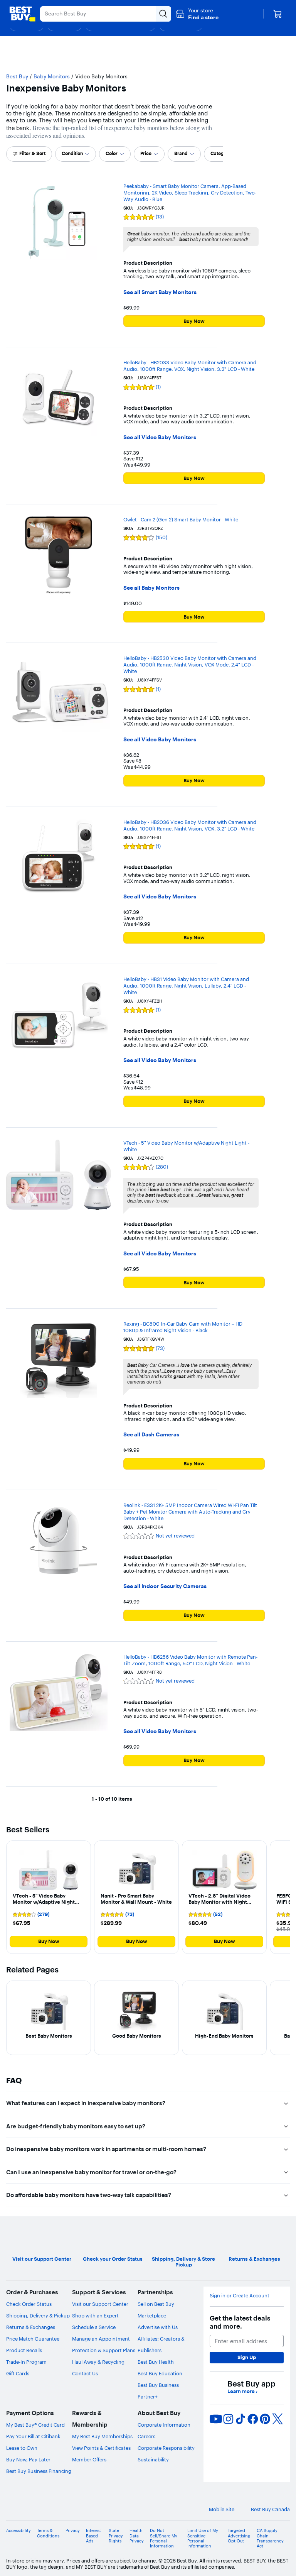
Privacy (73, 2531)
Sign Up (247, 2357)
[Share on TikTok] (240, 2419)
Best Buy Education (160, 2373)
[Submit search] (163, 14)
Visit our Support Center (100, 2304)
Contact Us (85, 2373)
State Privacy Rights (116, 2536)
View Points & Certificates (101, 2448)
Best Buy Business (158, 2385)
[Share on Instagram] (228, 2419)
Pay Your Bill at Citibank (33, 2436)
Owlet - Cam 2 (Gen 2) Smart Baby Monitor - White (181, 519)
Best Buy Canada (270, 2509)
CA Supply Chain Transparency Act (270, 2538)
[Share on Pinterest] (265, 2419)
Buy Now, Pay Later (28, 2459)
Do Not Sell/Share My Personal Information (164, 2538)
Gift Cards (18, 2373)
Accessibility (18, 2531)
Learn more (242, 2391)
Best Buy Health (156, 2362)
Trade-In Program (26, 2362)
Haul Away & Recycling (98, 2362)
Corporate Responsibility (166, 2448)
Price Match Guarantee (33, 2339)
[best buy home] (22, 14)
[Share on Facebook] (253, 2419)
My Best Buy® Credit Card (35, 2425)
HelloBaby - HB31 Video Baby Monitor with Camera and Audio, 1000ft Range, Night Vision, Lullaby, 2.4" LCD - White (186, 986)
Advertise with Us (158, 2327)
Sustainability (153, 2459)
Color (112, 153)
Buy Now (194, 321)
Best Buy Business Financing (39, 2471)
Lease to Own (22, 2448)
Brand (181, 153)
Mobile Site (222, 2509)
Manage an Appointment (101, 2339)
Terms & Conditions (48, 2533)
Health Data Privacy (137, 2536)
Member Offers (89, 2459)
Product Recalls (24, 2350)
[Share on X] (277, 2419)
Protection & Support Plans (104, 2350)
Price (146, 153)
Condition (72, 153)
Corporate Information (164, 2425)
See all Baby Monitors (151, 588)
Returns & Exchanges (31, 2327)
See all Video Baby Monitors (160, 437)
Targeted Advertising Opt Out (239, 2536)
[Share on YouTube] (216, 2419)
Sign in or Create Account (240, 2296)
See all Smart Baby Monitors (160, 292)
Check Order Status (29, 2304)
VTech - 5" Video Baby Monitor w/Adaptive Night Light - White (186, 1146)
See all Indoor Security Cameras (165, 1586)
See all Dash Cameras (151, 1435)
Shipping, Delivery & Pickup (38, 2316)
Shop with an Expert (95, 2316)
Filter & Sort (32, 153)
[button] (197, 14)
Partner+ (148, 2397)
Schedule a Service (94, 2327)
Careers (146, 2436)
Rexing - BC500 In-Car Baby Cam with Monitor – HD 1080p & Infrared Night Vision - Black (183, 1327)
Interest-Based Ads (94, 2536)
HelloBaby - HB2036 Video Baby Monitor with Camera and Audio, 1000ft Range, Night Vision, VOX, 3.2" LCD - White (190, 825)
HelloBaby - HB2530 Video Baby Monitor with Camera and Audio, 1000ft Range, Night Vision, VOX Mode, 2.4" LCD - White (190, 665)
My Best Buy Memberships (102, 2436)
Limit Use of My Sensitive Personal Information (203, 2538)
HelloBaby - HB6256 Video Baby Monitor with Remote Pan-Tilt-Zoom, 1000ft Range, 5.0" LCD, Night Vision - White (190, 1660)
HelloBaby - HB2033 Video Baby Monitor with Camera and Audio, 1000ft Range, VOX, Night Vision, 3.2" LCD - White (190, 366)
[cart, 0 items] (277, 14)
